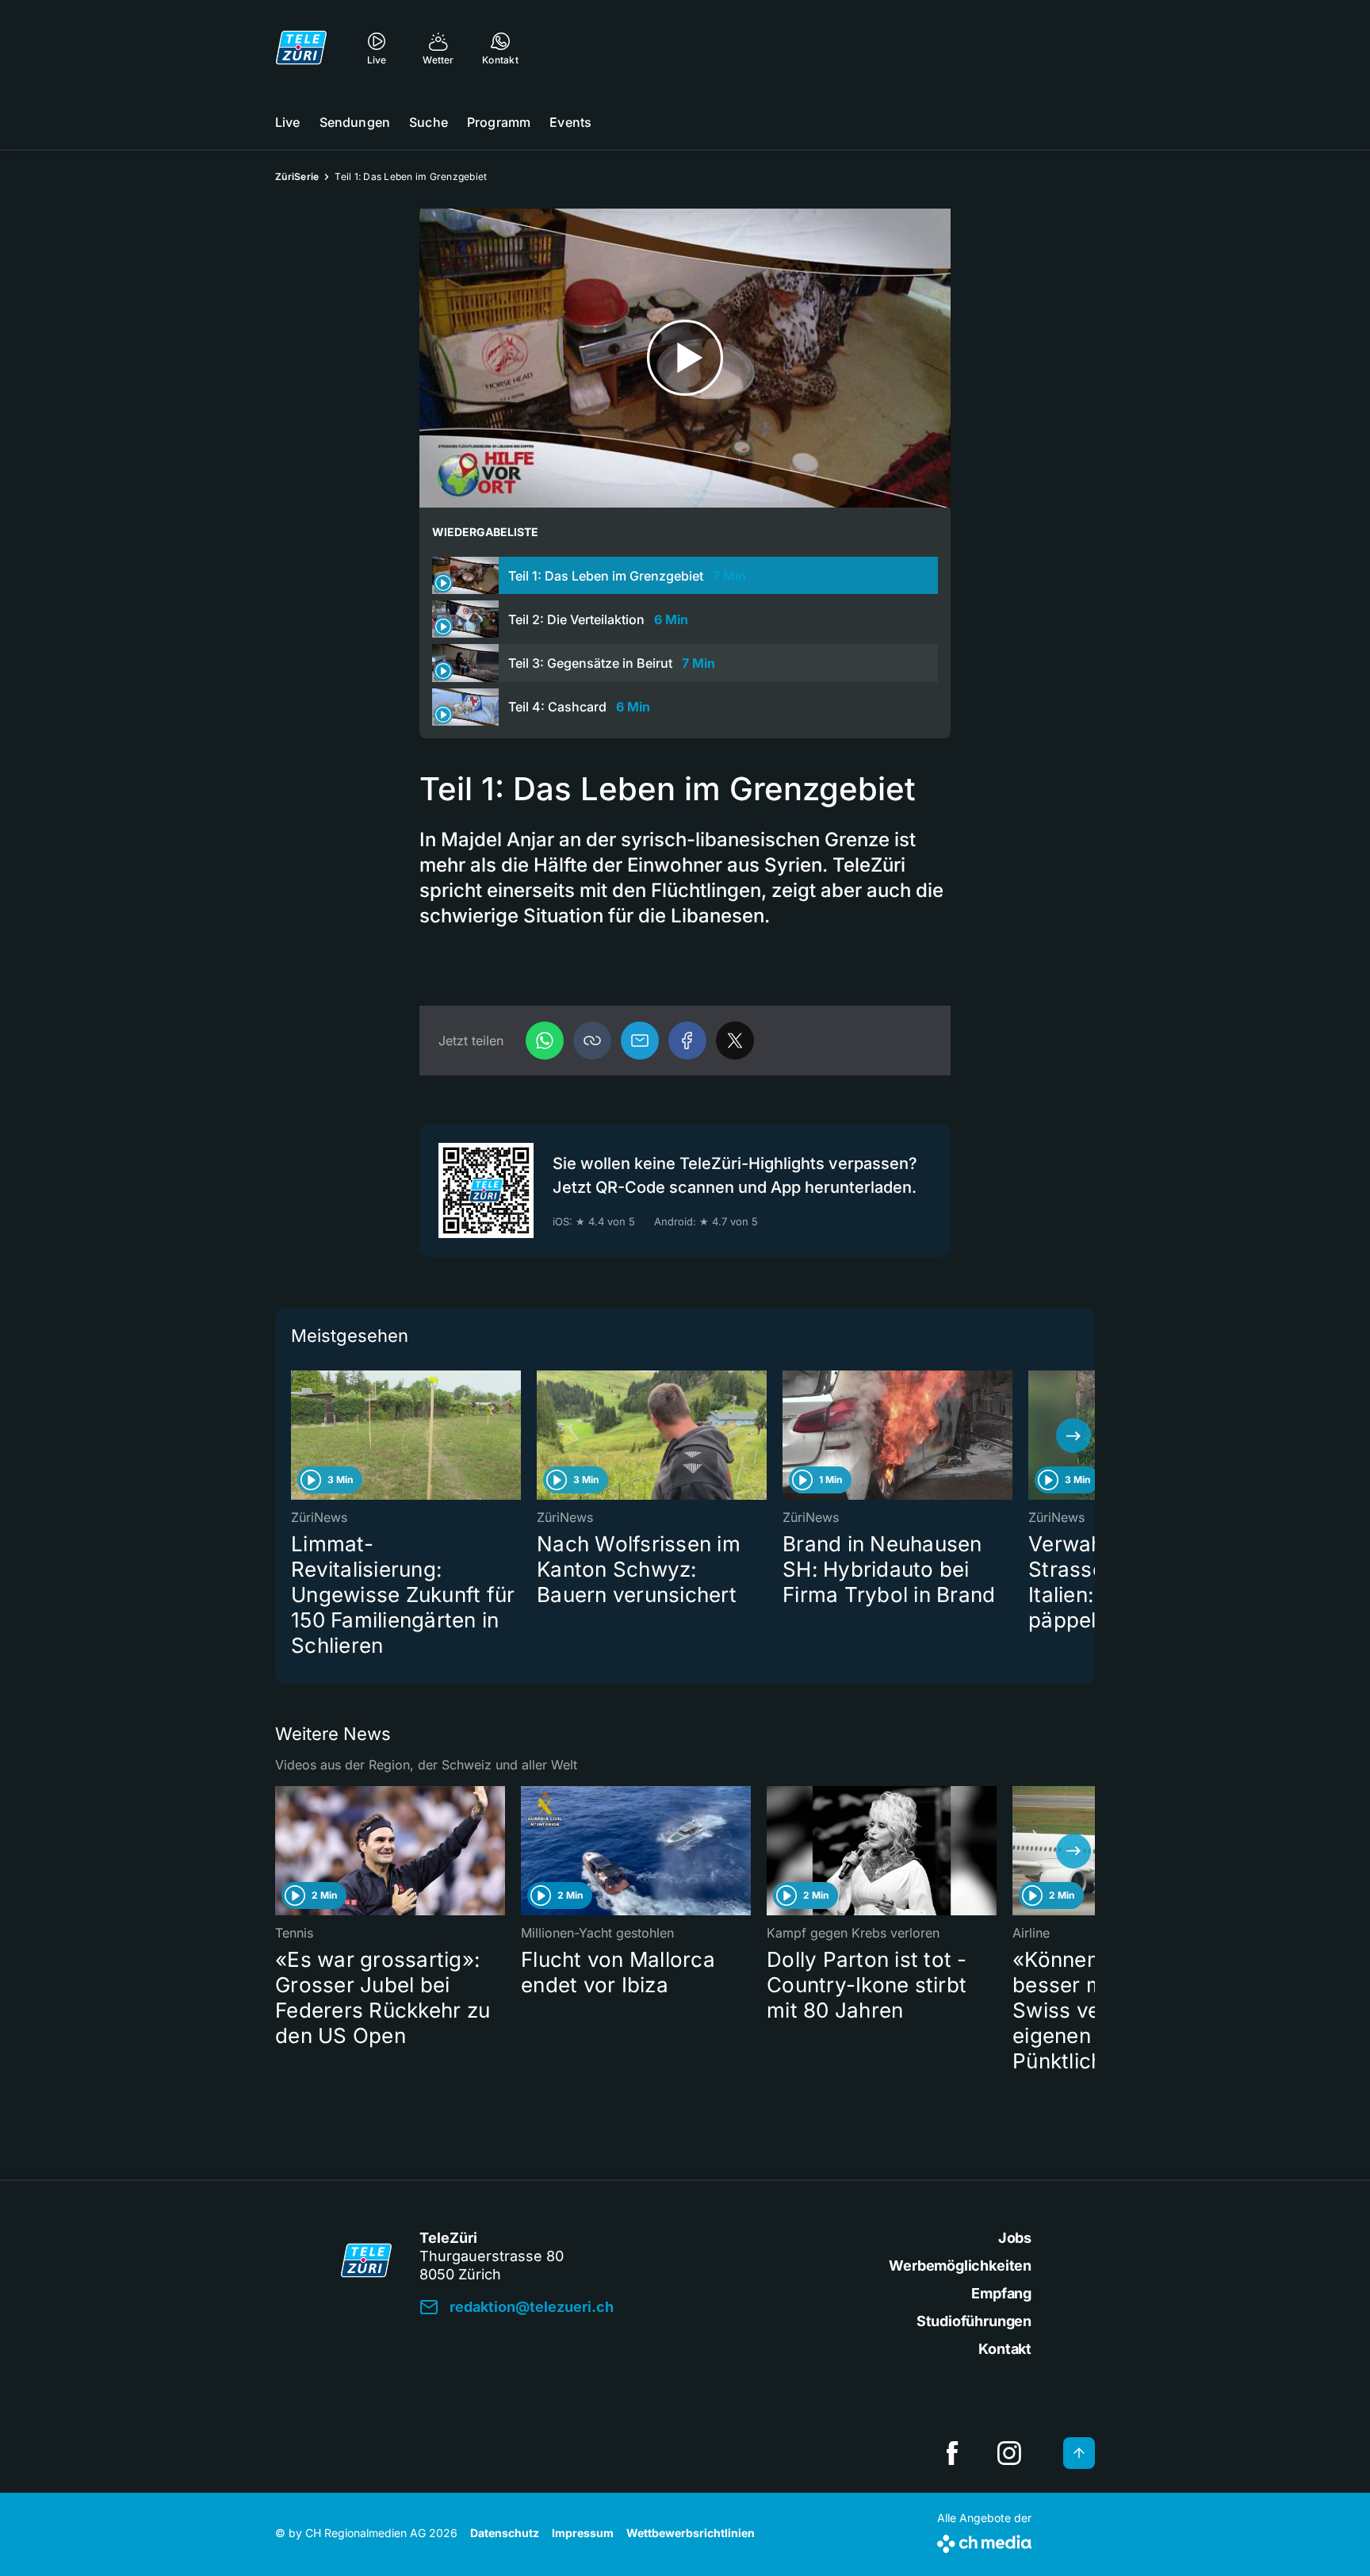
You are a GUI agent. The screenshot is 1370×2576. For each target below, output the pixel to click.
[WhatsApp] (545, 1041)
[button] (592, 1041)
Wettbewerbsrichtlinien (691, 2533)
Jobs (1015, 2238)
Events (570, 122)
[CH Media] (984, 2541)
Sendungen (355, 122)
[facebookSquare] (952, 2453)
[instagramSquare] (1009, 2453)
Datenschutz (505, 2533)
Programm (499, 122)
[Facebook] (687, 1041)
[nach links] (297, 1436)
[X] (735, 1041)
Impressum (583, 2533)
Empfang (1001, 2293)
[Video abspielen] (685, 358)
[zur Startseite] (301, 48)
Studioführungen (974, 2321)
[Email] (640, 1041)
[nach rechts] (1073, 1436)
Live (288, 122)
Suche (429, 122)
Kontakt (1005, 2349)
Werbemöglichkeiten (960, 2265)
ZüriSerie (297, 176)
